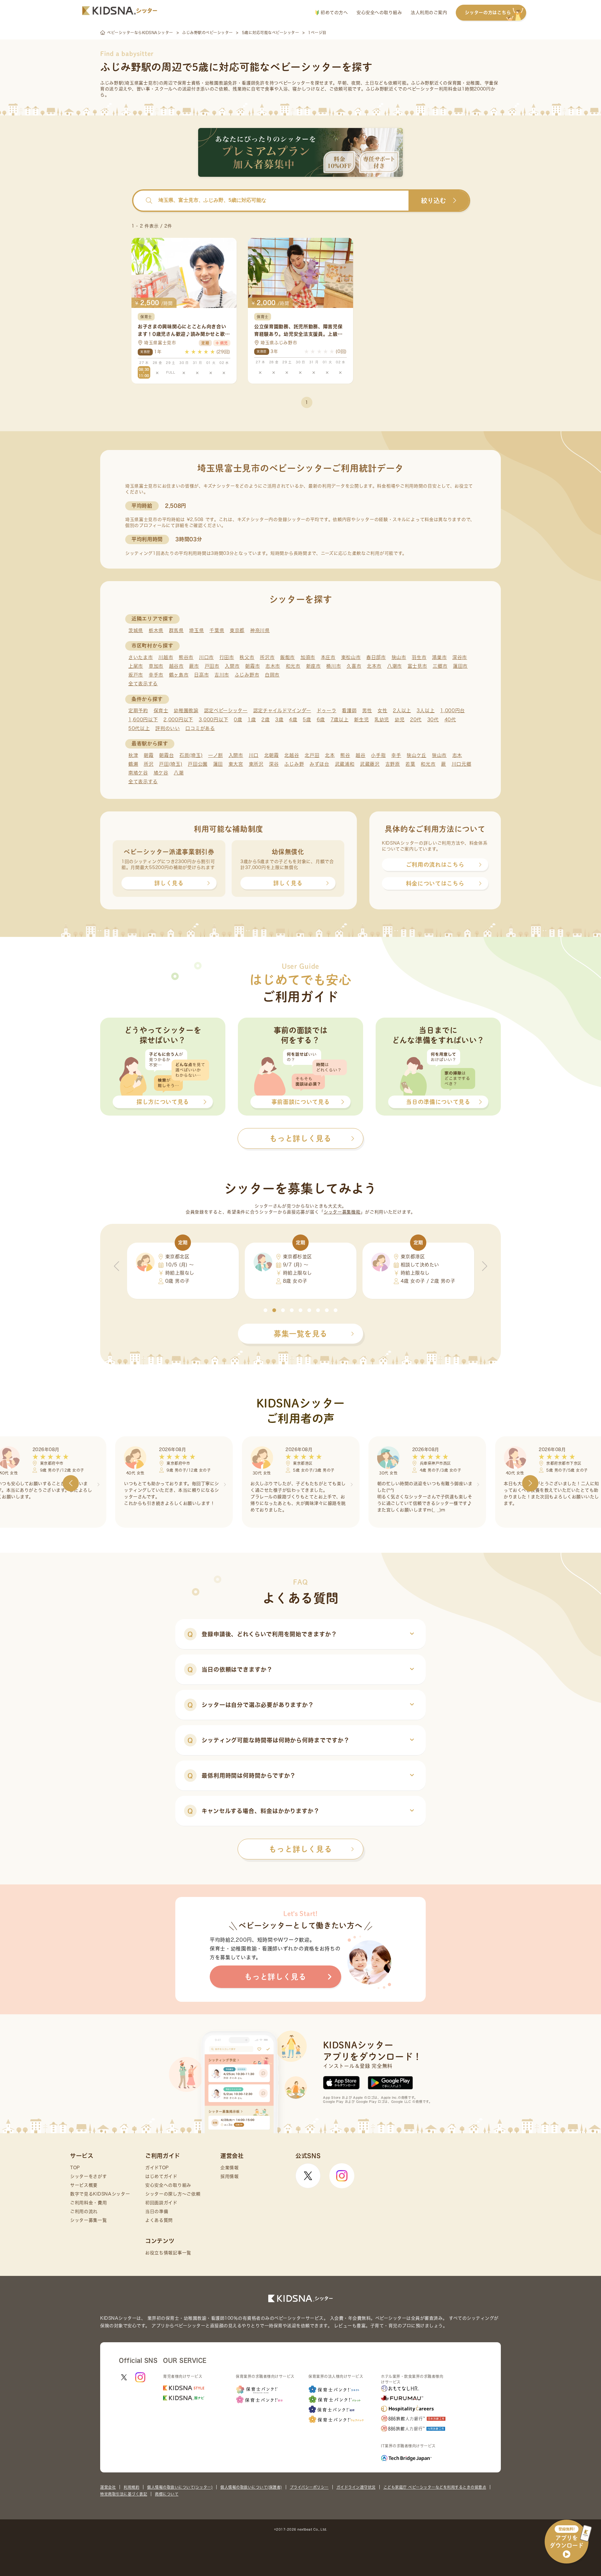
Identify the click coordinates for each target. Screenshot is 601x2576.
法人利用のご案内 (429, 13)
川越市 (166, 657)
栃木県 (156, 630)
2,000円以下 (178, 720)
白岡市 (272, 675)
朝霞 (149, 755)
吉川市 (222, 675)
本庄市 (328, 657)
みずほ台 (319, 764)
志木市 (273, 666)
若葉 (410, 764)
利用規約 (131, 2487)
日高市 (201, 675)
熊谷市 (186, 657)
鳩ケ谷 (161, 773)
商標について (167, 2494)
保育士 (161, 710)
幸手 (396, 755)
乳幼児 (382, 720)
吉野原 (393, 764)
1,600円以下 (143, 720)
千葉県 (217, 630)
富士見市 (417, 666)
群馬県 (176, 630)
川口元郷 (462, 764)
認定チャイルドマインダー (282, 710)
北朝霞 (272, 755)
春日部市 (376, 657)
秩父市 (247, 657)
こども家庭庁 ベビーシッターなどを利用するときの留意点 (435, 2487)
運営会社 (108, 2487)
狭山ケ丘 (416, 755)
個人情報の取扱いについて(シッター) (180, 2487)
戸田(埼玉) (171, 764)
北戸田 (312, 755)
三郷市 (440, 666)
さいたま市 (141, 657)
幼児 (400, 720)
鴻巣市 (439, 657)
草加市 (156, 666)
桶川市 (334, 666)
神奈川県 (260, 630)
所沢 (149, 764)
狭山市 (399, 657)
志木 (457, 755)
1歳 (252, 720)
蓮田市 (460, 666)
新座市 (313, 666)
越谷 (360, 755)
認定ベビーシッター (226, 710)
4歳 (293, 720)
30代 (433, 720)
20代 (416, 720)
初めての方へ (334, 13)
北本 (330, 755)
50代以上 (139, 728)
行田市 (227, 657)
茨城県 (136, 630)
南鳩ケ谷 (138, 773)
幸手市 (156, 675)
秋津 (133, 755)
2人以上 (402, 710)
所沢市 (267, 657)
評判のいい (168, 728)
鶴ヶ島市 (179, 675)
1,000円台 (452, 710)
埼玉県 (196, 630)
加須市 (308, 657)
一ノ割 (216, 755)
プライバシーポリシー (309, 2487)
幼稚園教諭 (186, 710)
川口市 (206, 657)
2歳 (265, 720)
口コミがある (200, 728)
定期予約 (138, 710)
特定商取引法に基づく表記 (124, 2494)
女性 (382, 710)
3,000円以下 (214, 720)
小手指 (378, 755)
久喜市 (354, 666)
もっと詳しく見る (300, 1849)
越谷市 (176, 666)
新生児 (361, 720)
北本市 (374, 666)
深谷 (274, 764)
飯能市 (288, 657)
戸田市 (212, 666)
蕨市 (194, 666)
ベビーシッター (294, 83)
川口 (254, 755)
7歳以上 (340, 720)
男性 (367, 710)
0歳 (238, 720)
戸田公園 (198, 764)
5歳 (307, 720)
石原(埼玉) (191, 755)
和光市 (293, 666)
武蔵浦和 (345, 764)
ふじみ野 (294, 764)
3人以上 (426, 710)
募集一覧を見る (300, 1334)
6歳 (321, 720)
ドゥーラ (327, 710)
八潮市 (395, 666)
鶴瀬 (133, 764)
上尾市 (136, 666)
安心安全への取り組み (379, 13)
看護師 (349, 710)
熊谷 (345, 755)
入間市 (232, 666)
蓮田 (218, 764)
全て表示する (143, 684)
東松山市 (351, 657)
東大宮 (236, 764)
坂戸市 (136, 675)
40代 (450, 720)
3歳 (279, 720)
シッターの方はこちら (488, 13)
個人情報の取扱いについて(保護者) (251, 2487)
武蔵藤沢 (370, 764)
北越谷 (292, 755)
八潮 (179, 773)
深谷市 (460, 657)
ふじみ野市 (247, 675)
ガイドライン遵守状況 (356, 2487)
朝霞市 (252, 666)
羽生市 (419, 657)
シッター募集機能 (342, 1212)
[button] (265, 1310)
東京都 (237, 630)
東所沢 (256, 764)
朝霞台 (166, 755)
